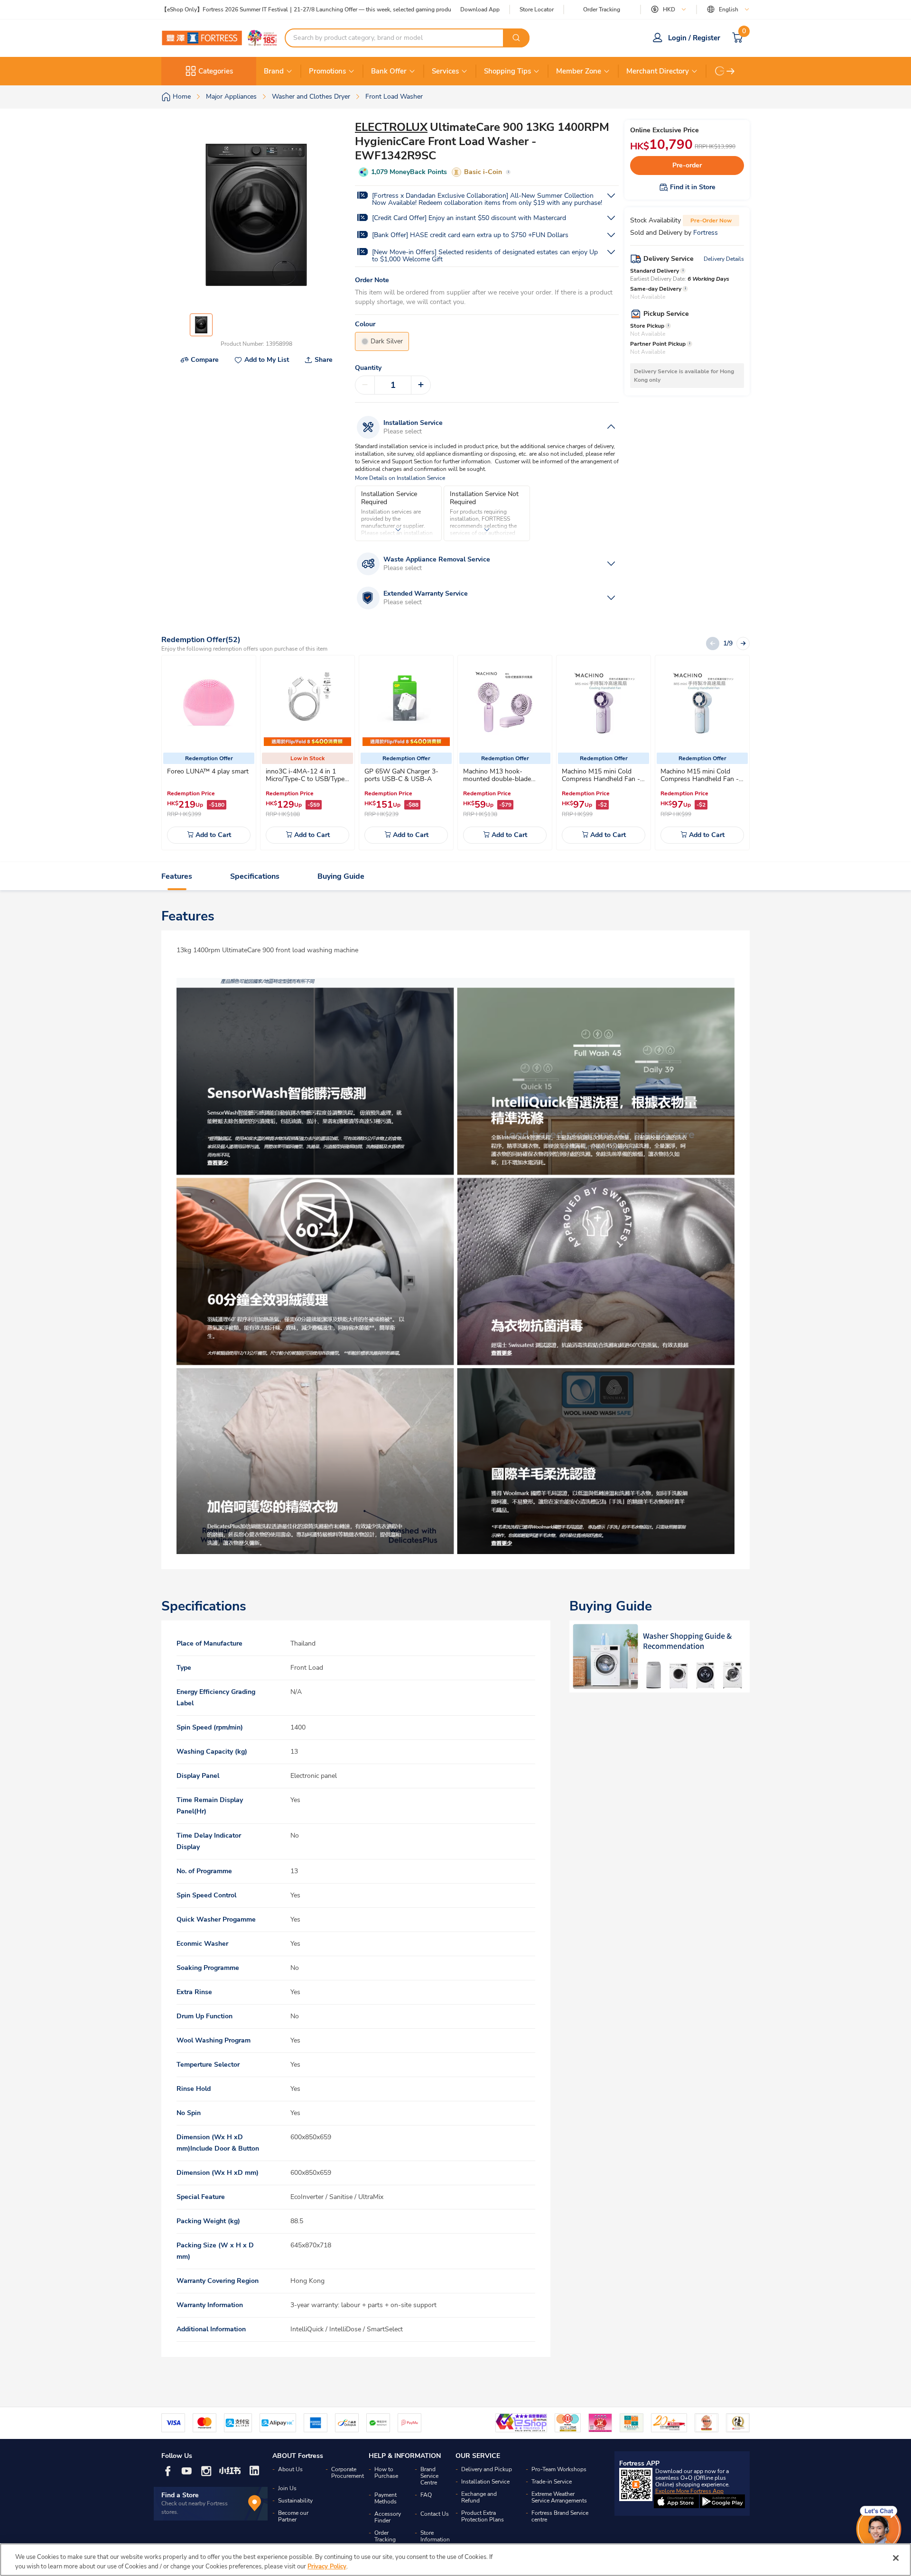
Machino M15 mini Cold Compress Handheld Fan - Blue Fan (700, 779)
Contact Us (435, 2514)
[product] (209, 702)
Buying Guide (341, 876)
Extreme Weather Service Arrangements (559, 2497)
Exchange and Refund (479, 2497)
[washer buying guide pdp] (660, 1656)
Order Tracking (602, 9)
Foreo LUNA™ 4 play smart (208, 771)
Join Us (287, 2488)
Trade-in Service (552, 2482)
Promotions (327, 71)
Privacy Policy (327, 2566)
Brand (274, 71)
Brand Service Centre (429, 2476)
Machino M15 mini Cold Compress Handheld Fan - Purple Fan (601, 779)
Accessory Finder (388, 2517)
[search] (516, 38)
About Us (290, 2469)
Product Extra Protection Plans (483, 2516)
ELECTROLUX (391, 127)
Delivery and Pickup (487, 2469)
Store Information (435, 2536)
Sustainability (295, 2501)
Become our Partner (293, 2516)
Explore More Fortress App (689, 2491)
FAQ (426, 2495)
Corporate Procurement (348, 2473)
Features (177, 876)
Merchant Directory (658, 71)
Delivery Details (724, 259)
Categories (216, 71)
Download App (480, 9)
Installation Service (485, 2482)
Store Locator (537, 10)
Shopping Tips (507, 71)
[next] (731, 71)
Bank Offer (389, 71)
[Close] (896, 2558)
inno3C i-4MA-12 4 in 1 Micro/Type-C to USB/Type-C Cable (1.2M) (307, 779)
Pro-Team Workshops (559, 2469)
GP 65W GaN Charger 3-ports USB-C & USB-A (401, 775)
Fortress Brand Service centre (560, 2516)
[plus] (421, 385)
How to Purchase (386, 2473)
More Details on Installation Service (400, 478)
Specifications (255, 876)
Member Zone (579, 71)
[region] (455, 2560)
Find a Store (180, 2495)
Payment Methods (386, 2498)
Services (445, 71)
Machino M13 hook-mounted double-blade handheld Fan (497, 779)
